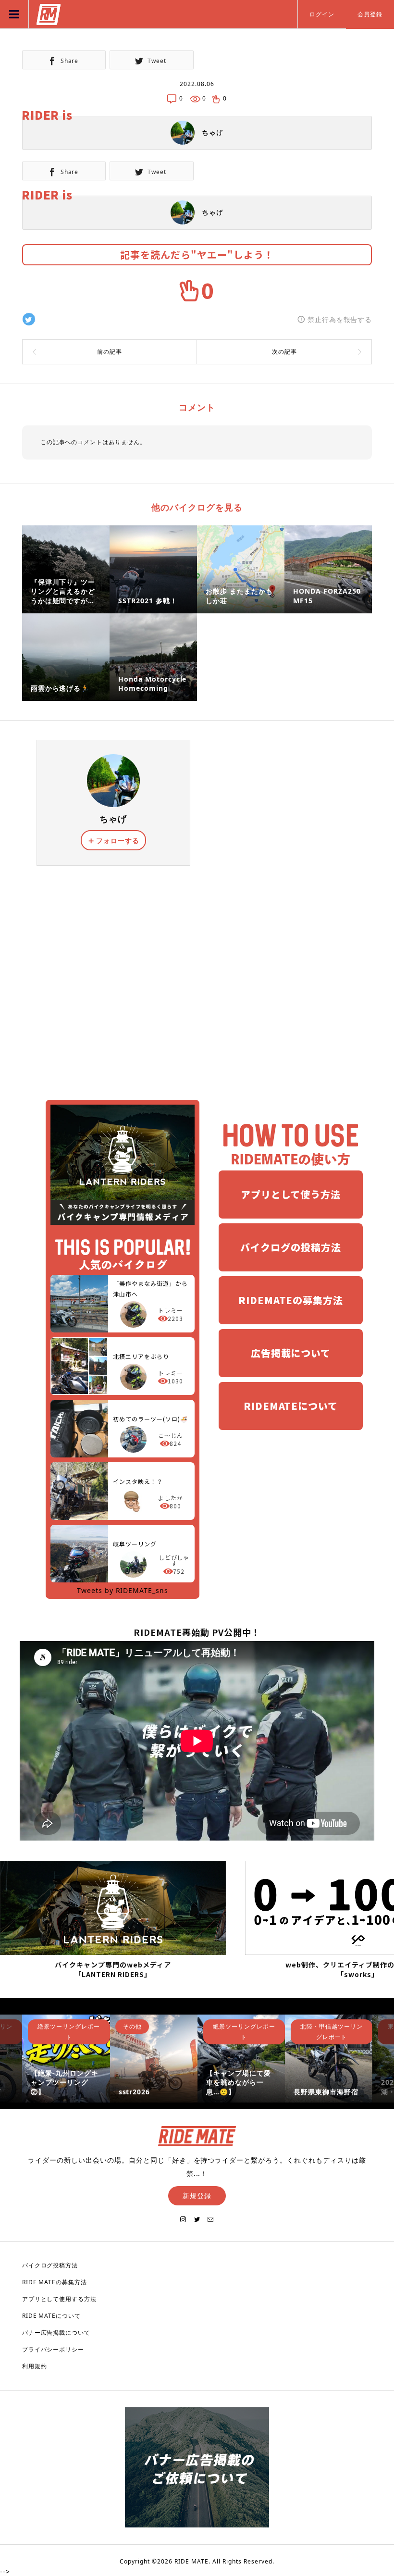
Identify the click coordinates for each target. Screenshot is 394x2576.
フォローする (118, 840)
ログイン (322, 14)
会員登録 (370, 14)
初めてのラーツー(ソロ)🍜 (150, 1419)
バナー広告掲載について (56, 2333)
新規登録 (197, 2196)
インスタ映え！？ (138, 1481)
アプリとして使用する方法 (60, 2299)
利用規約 (35, 2366)
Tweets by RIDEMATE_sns (123, 1590)
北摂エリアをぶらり (141, 1356)
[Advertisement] (197, 980)
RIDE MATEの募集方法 (55, 2282)
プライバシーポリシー (53, 2349)
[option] (66, 2058)
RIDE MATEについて (52, 2316)
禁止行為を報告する (340, 319)
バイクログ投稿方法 (50, 2265)
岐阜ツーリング (135, 1544)
